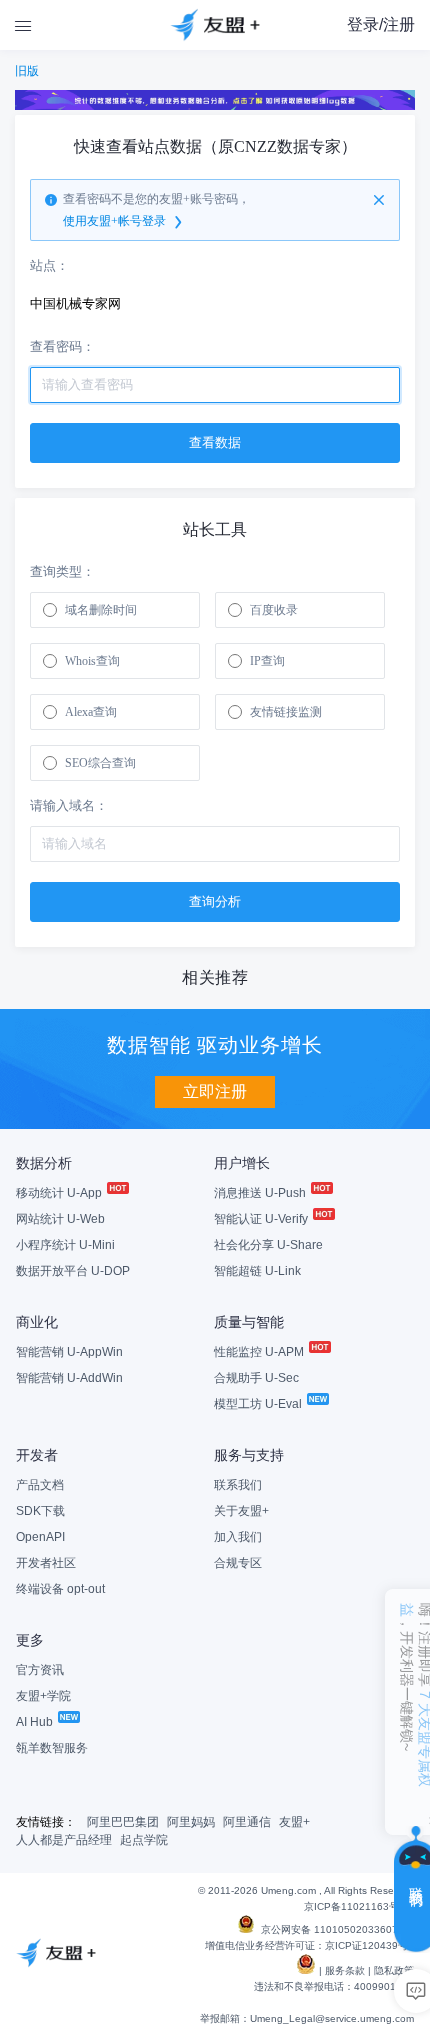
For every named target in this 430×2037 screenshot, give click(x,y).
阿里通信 (247, 1822)
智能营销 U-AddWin (69, 1378)
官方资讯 (40, 1670)
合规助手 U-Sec (256, 1378)
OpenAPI (40, 1537)
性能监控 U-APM (260, 1352)
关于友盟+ (241, 1511)
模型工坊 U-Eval (259, 1404)
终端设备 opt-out (60, 1589)
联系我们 (238, 1485)
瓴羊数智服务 (52, 1748)
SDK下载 (40, 1511)
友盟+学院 (43, 1696)
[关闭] (379, 200)
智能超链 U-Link (257, 1271)
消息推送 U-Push (261, 1193)
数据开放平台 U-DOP (73, 1271)
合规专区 (238, 1563)
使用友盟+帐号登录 (114, 221)
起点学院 (144, 1840)
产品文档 (40, 1485)
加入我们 (238, 1537)
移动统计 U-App (60, 1193)
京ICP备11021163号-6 (356, 1906)
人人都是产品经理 (64, 1840)
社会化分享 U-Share (268, 1245)
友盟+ (294, 1822)
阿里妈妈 (191, 1822)
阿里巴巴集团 (123, 1822)
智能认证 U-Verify (262, 1219)
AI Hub (36, 1722)
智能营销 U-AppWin (69, 1352)
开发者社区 (46, 1563)
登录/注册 (381, 24)
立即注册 (215, 1091)
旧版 (27, 71)
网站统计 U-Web (60, 1219)
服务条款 (345, 1970)
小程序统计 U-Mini (65, 1245)
